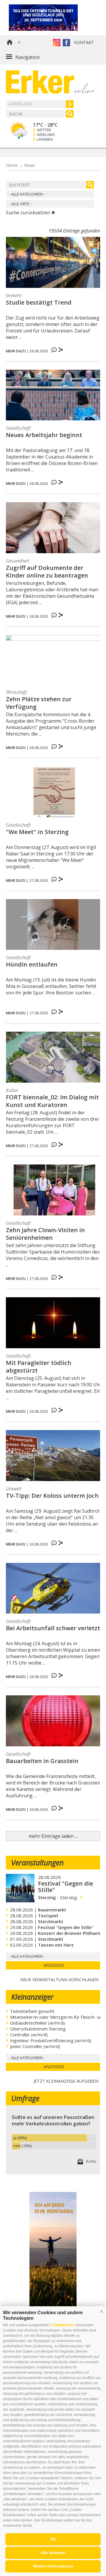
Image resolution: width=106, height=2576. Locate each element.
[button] (102, 2311)
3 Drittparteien (62, 2325)
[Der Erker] (40, 82)
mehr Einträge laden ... (53, 1836)
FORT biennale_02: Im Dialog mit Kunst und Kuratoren (52, 1101)
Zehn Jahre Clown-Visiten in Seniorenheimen (45, 1234)
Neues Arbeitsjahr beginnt (44, 435)
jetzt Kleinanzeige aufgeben (66, 2080)
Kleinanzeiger (32, 1997)
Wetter (44, 130)
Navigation (28, 57)
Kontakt (84, 42)
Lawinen (45, 139)
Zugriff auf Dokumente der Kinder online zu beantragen (47, 572)
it (19, 43)
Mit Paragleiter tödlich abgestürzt (39, 1367)
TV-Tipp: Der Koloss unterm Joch (52, 1496)
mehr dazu (16, 351)
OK (53, 2539)
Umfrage (25, 2098)
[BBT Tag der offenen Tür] (52, 18)
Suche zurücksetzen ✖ (30, 213)
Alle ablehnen (53, 2553)
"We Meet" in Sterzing (37, 832)
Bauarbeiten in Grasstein (42, 1761)
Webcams (46, 135)
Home (9, 43)
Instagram (57, 43)
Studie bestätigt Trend (39, 303)
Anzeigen (54, 1965)
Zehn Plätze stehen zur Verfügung (39, 703)
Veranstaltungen (37, 1862)
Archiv (91, 2161)
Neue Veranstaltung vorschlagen (59, 1979)
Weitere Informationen (53, 2566)
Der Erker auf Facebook (66, 43)
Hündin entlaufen (32, 964)
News (30, 165)
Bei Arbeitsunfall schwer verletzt (53, 1628)
